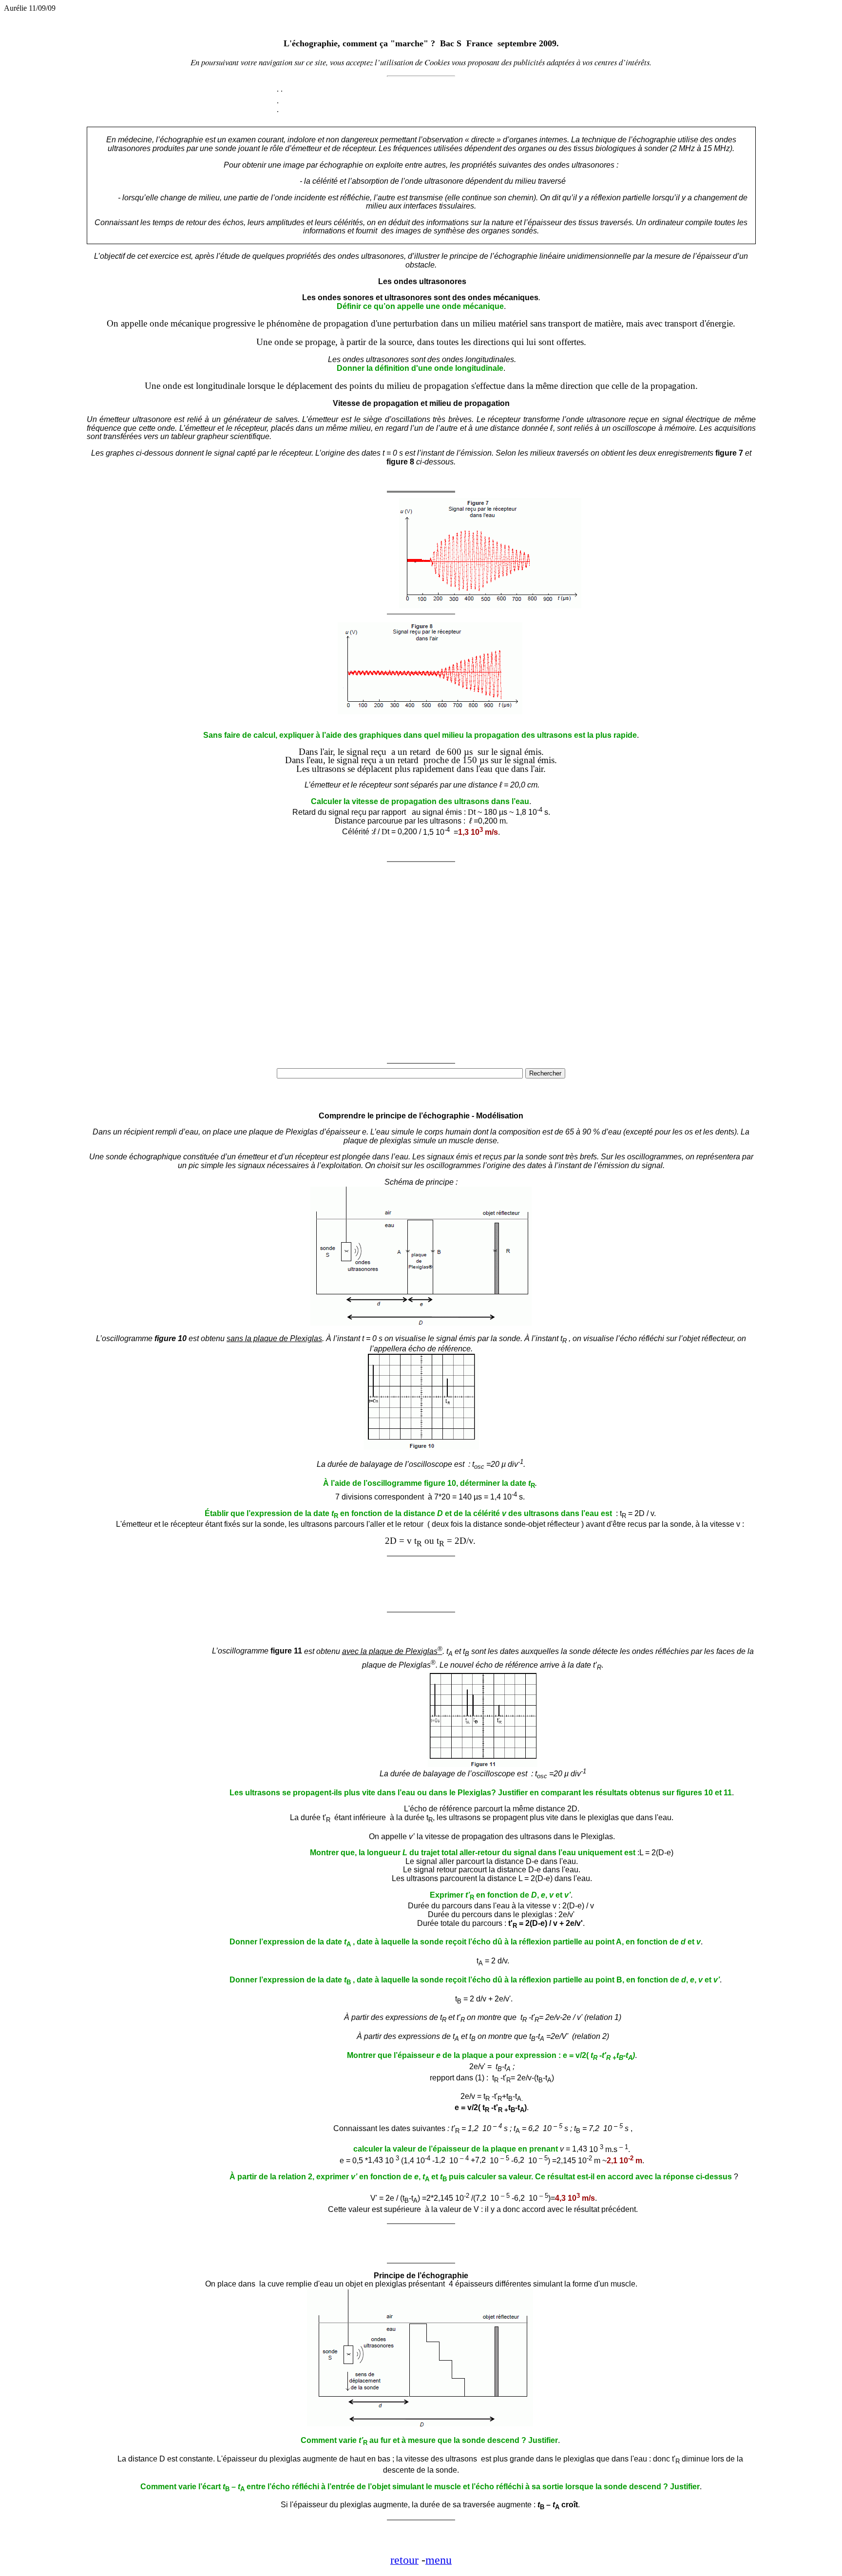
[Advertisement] (329, 545)
